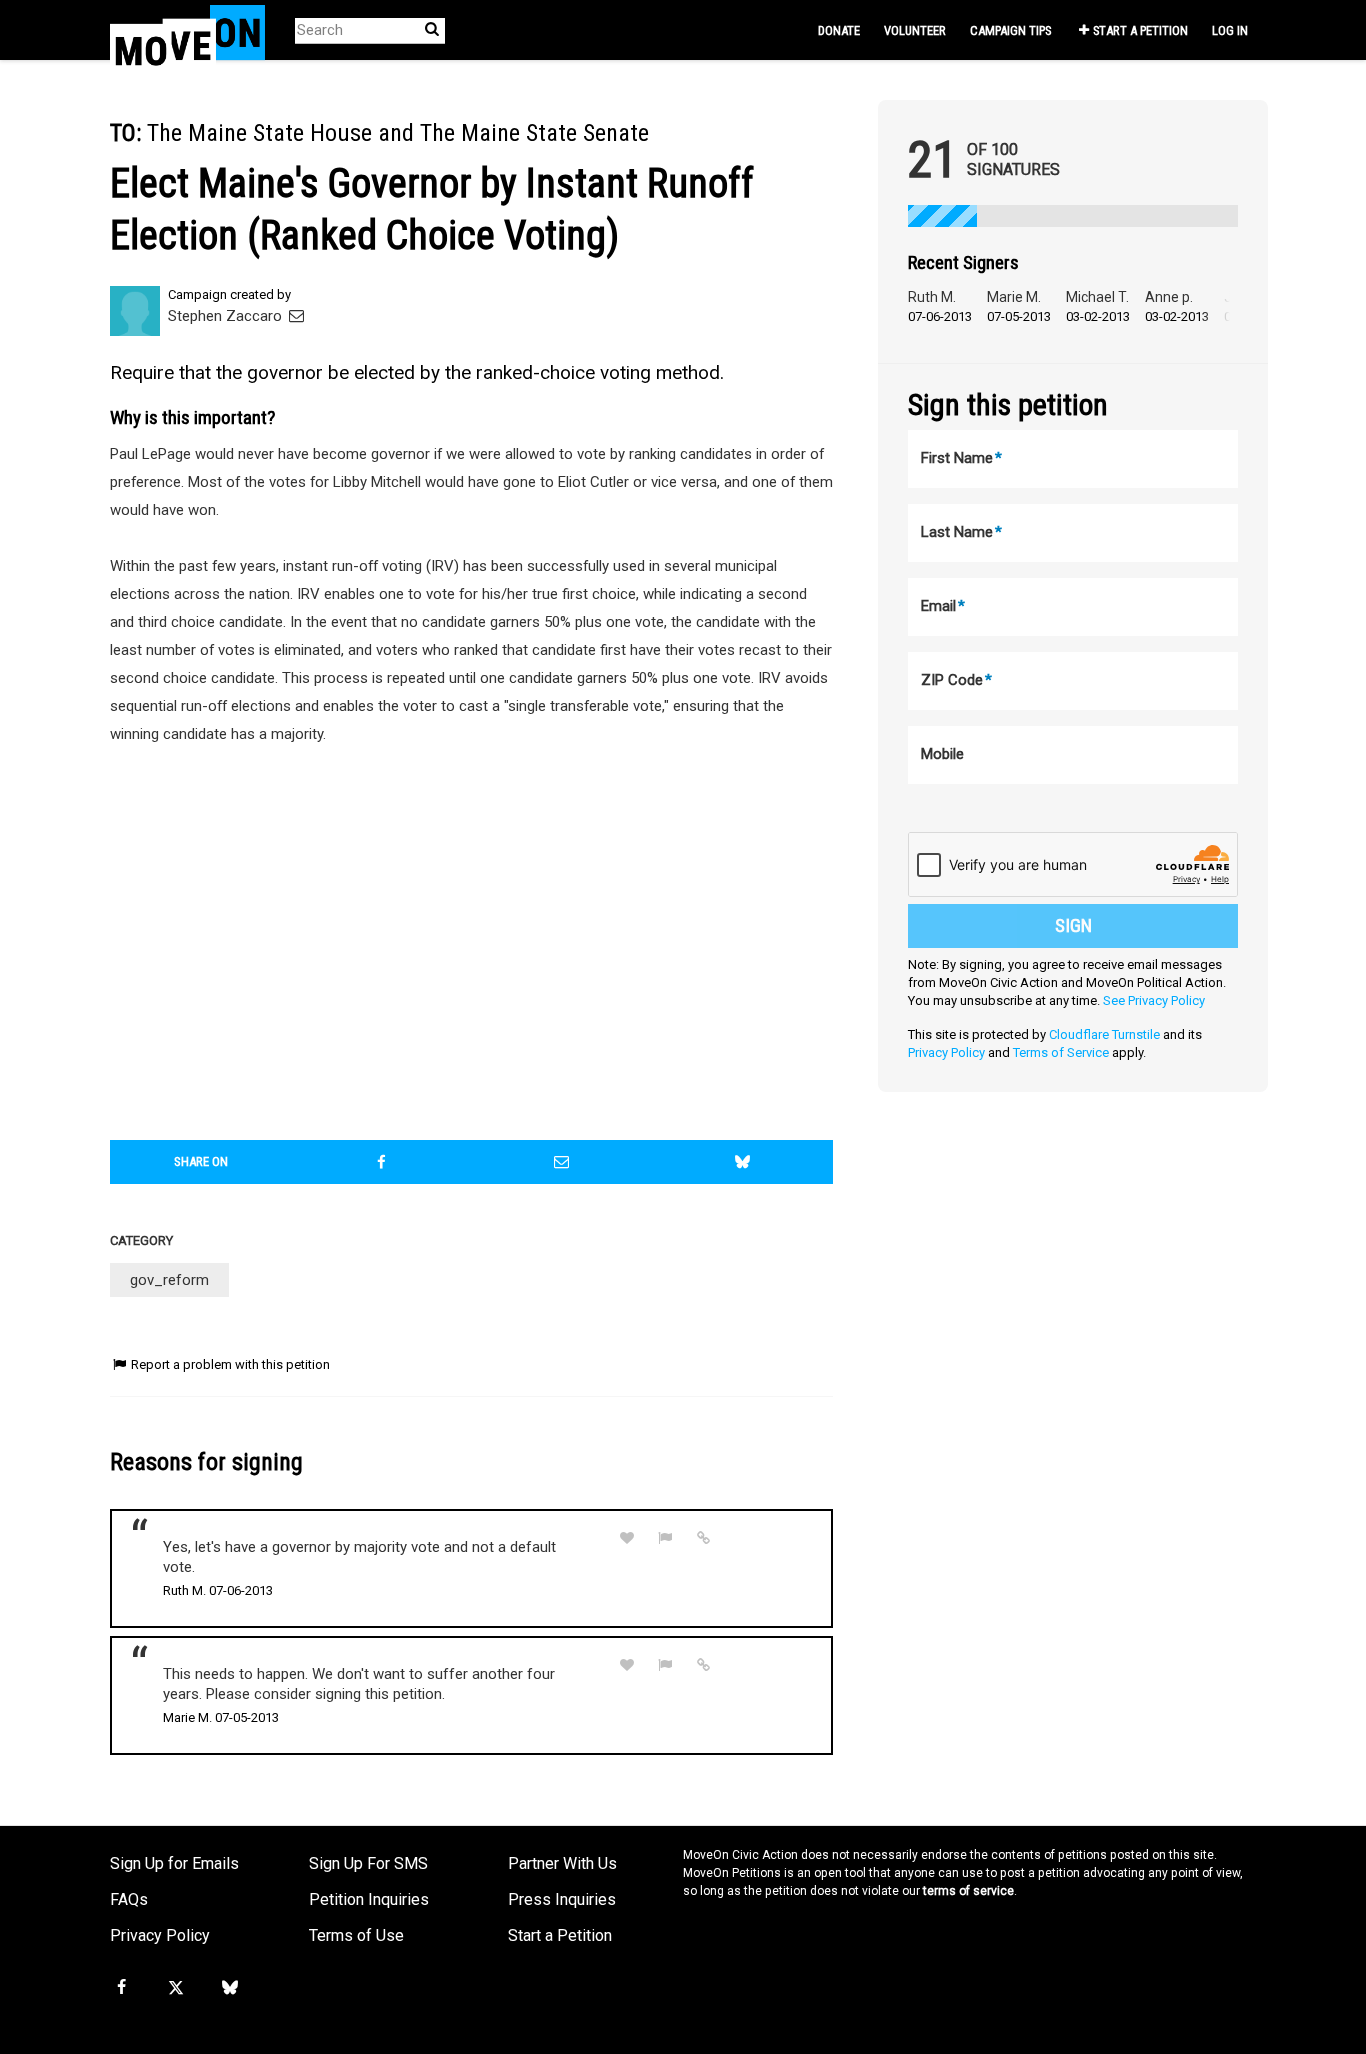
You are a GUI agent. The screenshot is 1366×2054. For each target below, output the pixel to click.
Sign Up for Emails (174, 1863)
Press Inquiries (562, 1899)
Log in (1230, 30)
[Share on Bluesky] (743, 1162)
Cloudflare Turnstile (1104, 1034)
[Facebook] (121, 1988)
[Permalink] (704, 1538)
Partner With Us (562, 1863)
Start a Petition (1140, 30)
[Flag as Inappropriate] (666, 1538)
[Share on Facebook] (382, 1162)
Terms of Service (1061, 1052)
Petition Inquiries (369, 1899)
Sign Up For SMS (368, 1863)
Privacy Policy (946, 1052)
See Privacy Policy (1154, 1000)
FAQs (129, 1899)
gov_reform (169, 1280)
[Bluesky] (230, 1988)
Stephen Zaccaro (227, 316)
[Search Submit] (432, 29)
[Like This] (627, 1538)
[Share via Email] (562, 1162)
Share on (201, 1161)
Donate (839, 30)
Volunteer (915, 30)
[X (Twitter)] (175, 1988)
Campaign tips (1010, 30)
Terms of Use (356, 1935)
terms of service (968, 1891)
